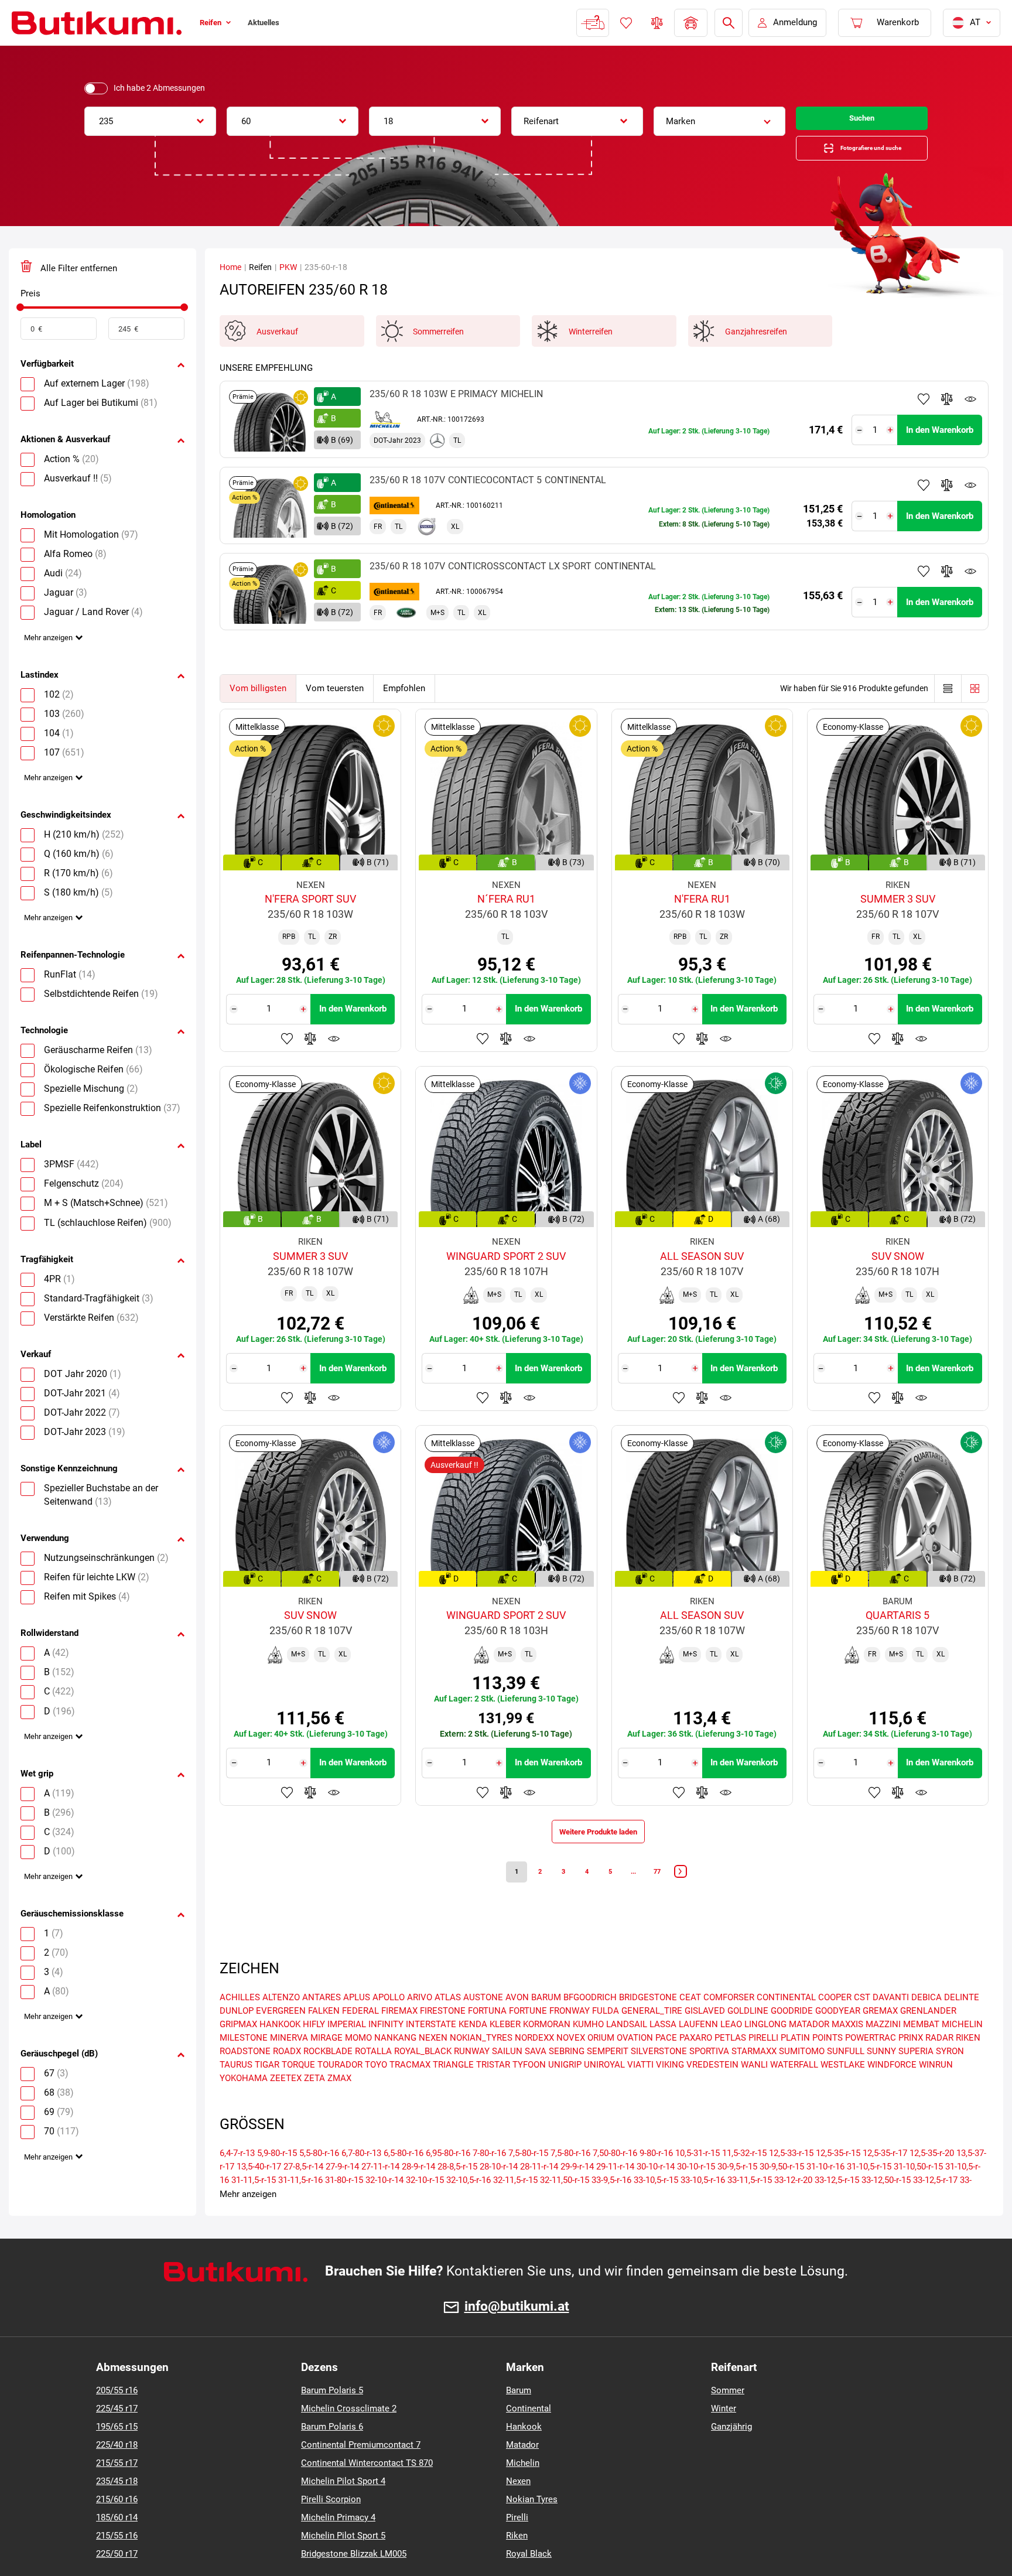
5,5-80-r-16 (319, 2179)
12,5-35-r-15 (838, 2179)
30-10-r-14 (656, 2192)
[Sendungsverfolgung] (592, 23)
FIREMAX (399, 2037)
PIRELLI (763, 2063)
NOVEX (571, 2063)
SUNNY (881, 2077)
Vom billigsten (258, 701)
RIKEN (968, 2063)
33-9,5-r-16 (611, 2206)
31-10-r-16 (825, 2192)
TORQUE (298, 2090)
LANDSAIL (627, 2050)
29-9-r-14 (577, 2192)
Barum (519, 2416)
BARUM (546, 2023)
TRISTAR (493, 2090)
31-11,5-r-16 (300, 2206)
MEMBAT (921, 2050)
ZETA (314, 2104)
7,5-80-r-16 (570, 2179)
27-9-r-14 (342, 2192)
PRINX (911, 2063)
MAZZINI (883, 2050)
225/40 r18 (117, 2471)
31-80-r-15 (344, 2206)
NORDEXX (534, 2063)
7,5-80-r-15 (528, 2179)
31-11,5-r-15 (254, 2206)
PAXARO (696, 2063)
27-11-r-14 (380, 2192)
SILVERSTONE (659, 2077)
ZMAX (339, 2104)
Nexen (518, 2507)
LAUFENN (698, 2050)
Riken (517, 2561)
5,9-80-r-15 (277, 2179)
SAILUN (507, 2077)
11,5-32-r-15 (744, 2179)
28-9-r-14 (418, 2192)
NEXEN (433, 2063)
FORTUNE (528, 2037)
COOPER (835, 2023)
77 (670, 1894)
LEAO (731, 2050)
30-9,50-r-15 (782, 2192)
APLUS (357, 2023)
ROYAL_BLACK (423, 2077)
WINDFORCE (892, 2090)
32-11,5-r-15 (515, 2206)
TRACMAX (410, 2090)
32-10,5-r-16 (469, 2206)
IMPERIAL (347, 2050)
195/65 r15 (117, 2452)
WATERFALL (794, 2090)
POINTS (828, 2063)
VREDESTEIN (712, 2090)
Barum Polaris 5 (332, 2416)
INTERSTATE (431, 2050)
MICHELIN (962, 2050)
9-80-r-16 (656, 2179)
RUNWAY (472, 2077)
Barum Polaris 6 (332, 2452)
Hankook (524, 2452)
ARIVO (420, 2023)
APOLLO (389, 2023)
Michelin (523, 2489)
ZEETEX (286, 2104)
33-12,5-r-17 (935, 2206)
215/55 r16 (117, 2561)
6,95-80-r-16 (448, 2179)
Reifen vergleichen (656, 23)
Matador (522, 2471)
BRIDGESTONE (648, 2023)
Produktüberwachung (970, 411)
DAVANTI (891, 2023)
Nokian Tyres (532, 2525)
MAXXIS (847, 2050)
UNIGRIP (565, 2090)
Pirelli (517, 2543)
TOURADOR (340, 2090)
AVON (517, 2023)
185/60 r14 (117, 2543)
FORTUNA (487, 2037)
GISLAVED (705, 2037)
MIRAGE (326, 2063)
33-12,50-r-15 (886, 2206)
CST (862, 2023)
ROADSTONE (245, 2077)
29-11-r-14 (615, 2192)
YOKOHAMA (244, 2104)
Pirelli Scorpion (331, 2525)
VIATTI (640, 2090)
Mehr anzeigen (52, 655)
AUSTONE (483, 2023)
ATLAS (448, 2023)
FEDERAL (360, 2037)
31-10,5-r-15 (869, 2192)
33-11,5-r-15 (750, 2206)
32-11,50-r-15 (565, 2206)
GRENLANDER (928, 2037)
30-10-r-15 (696, 2192)
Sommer (728, 2416)
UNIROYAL (604, 2090)
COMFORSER (729, 2023)
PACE (666, 2063)
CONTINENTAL (786, 2023)
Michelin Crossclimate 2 (349, 2434)
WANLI (754, 2090)
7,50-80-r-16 (615, 2179)
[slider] (20, 320)
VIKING (670, 2090)
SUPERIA (916, 2077)
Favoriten (625, 23)
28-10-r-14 (499, 2192)
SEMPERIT (608, 2077)
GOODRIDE (792, 2037)
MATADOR (809, 2050)
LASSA (663, 2050)
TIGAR (267, 2090)
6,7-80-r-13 (361, 2179)
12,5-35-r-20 (932, 2179)
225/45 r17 (117, 2434)
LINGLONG (765, 2050)
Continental (529, 2434)
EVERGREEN (281, 2037)
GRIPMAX (238, 2050)
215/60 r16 (117, 2525)
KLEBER (505, 2050)
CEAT (690, 2023)
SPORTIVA (709, 2077)
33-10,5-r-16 (703, 2206)
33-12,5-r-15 (837, 2206)
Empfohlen (404, 701)
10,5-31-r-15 (698, 2179)
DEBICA (926, 2023)
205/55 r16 (117, 2416)
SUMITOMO (802, 2077)
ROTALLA (373, 2077)
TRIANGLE (453, 2090)
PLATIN (795, 2063)
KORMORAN (547, 2050)
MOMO (358, 2063)
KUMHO (588, 2050)
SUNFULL (846, 2077)
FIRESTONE (443, 2037)
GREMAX (880, 2037)
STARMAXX (754, 2077)
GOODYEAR (838, 2037)
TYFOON (529, 2090)
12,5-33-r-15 (791, 2179)
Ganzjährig (731, 2452)
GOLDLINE (748, 2037)
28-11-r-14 (539, 2192)
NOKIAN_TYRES (481, 2063)
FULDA (606, 2037)
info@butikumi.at (517, 2332)
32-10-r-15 (425, 2206)
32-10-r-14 (384, 2206)
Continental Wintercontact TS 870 (367, 2489)
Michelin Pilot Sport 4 (343, 2507)
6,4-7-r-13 (237, 2179)
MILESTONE (244, 2063)
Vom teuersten (335, 701)
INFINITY (386, 2050)
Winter (724, 2434)
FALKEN (324, 2037)
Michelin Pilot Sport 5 (343, 2561)
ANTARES (322, 2023)
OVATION (635, 2063)
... (641, 1894)
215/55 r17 (117, 2489)
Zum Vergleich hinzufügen (947, 411)
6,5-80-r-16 (404, 2179)
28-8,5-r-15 (457, 2192)
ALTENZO (281, 2023)
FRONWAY (570, 2037)
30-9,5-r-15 (737, 2192)
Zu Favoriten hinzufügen (924, 411)
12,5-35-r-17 (885, 2179)
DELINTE (962, 2023)
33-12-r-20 (793, 2206)
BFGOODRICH (590, 2023)
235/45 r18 (117, 2507)
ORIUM (601, 2063)
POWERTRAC (871, 2063)
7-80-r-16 (489, 2179)
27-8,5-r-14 (303, 2192)
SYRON (950, 2077)
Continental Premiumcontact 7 (361, 2471)
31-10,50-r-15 (918, 2192)
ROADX (287, 2077)
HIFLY (314, 2050)
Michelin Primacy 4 (338, 2543)
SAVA (536, 2077)
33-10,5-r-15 (656, 2206)
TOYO (376, 2090)
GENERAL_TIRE (652, 2037)
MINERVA (289, 2063)
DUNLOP (237, 2037)
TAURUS (236, 2090)
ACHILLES (240, 2023)
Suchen (862, 121)
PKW (288, 279)
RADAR (939, 2063)
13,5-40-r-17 (259, 2192)
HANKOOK (280, 2050)
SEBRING (567, 2077)
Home (230, 279)
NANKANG (395, 2063)
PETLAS (730, 2063)
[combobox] (150, 121)
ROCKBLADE (328, 2077)
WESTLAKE (843, 2090)
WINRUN (936, 2090)
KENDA (473, 2050)
